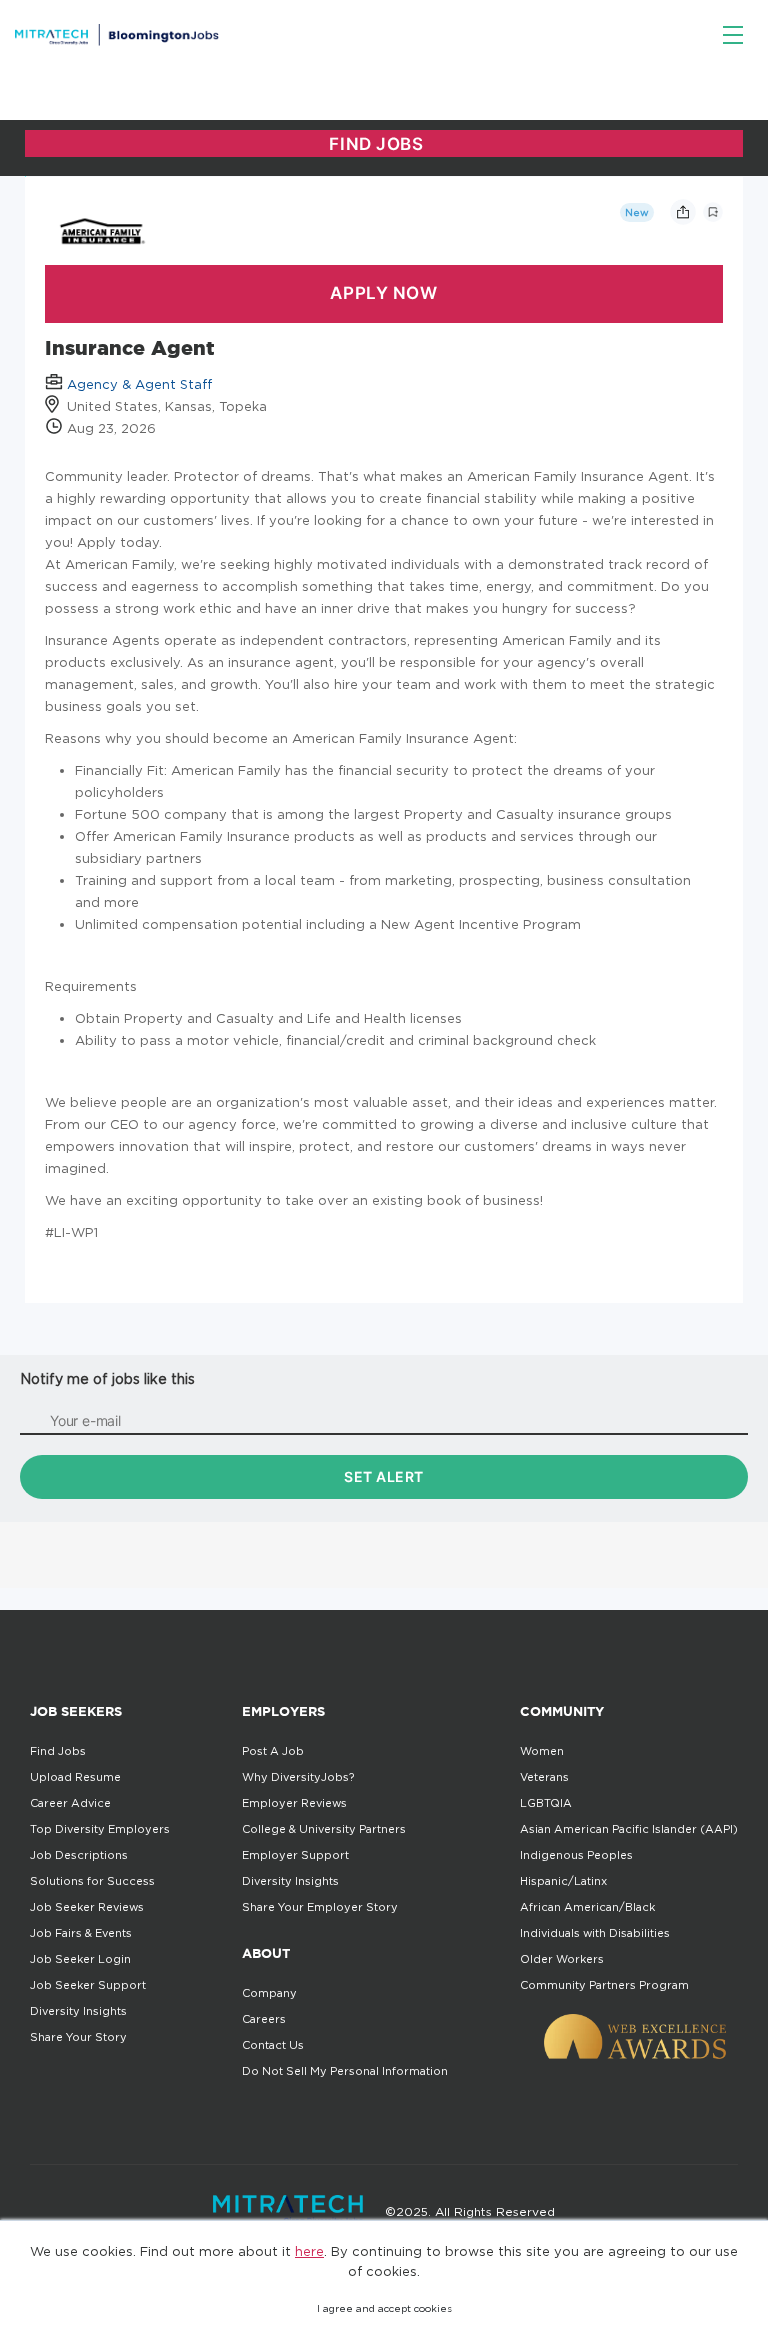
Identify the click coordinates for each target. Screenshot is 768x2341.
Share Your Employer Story (320, 1907)
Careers (264, 2019)
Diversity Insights (78, 2011)
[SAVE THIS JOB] (713, 212)
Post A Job (273, 1751)
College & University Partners (324, 1829)
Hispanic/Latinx (563, 1881)
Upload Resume (75, 1777)
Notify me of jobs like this (107, 1378)
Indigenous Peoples (576, 1855)
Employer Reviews (294, 1803)
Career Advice (70, 1803)
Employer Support (295, 1855)
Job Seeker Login (80, 1959)
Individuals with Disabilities (595, 1933)
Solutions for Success (92, 1881)
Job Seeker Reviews (87, 1907)
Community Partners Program (604, 1985)
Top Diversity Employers (100, 1829)
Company (269, 1993)
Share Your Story (78, 2037)
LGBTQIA (546, 1803)
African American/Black (587, 1907)
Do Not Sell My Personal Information (345, 2071)
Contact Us (273, 2045)
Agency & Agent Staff (139, 384)
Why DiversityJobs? (298, 1777)
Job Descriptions (79, 1855)
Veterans (544, 1777)
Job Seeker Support (88, 1985)
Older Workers (562, 1959)
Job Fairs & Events (81, 1933)
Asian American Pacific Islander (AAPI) (629, 1829)
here (309, 2251)
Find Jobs (58, 1751)
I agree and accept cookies (384, 2308)
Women (542, 1751)
